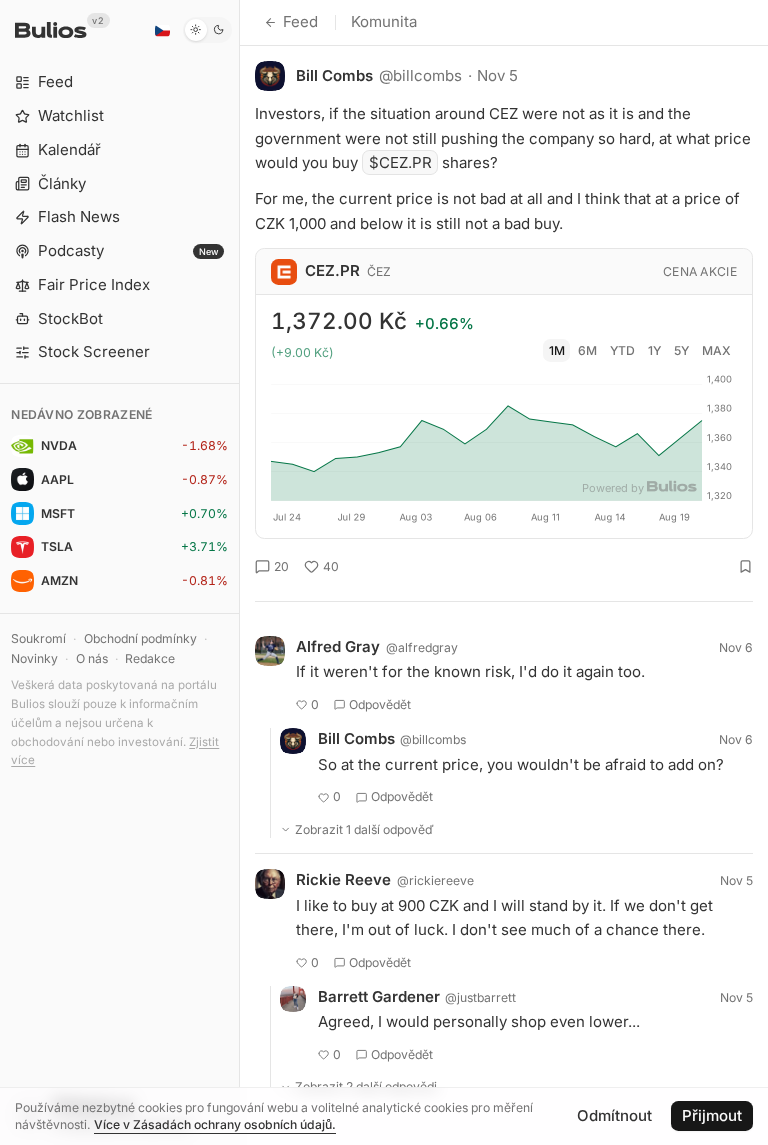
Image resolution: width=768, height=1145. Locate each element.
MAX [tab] (716, 350)
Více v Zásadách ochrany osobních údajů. (215, 1124)
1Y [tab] (654, 350)
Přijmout (712, 1115)
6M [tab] (587, 350)
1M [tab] (557, 350)
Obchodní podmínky (140, 638)
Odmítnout (614, 1115)
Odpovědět (380, 704)
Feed (300, 21)
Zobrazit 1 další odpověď (364, 829)
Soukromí (38, 638)
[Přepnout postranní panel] (239, 572)
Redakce (150, 658)
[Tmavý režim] (207, 30)
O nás (92, 658)
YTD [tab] (622, 350)
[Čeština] (162, 30)
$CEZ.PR (400, 162)
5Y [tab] (681, 350)
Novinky (34, 658)
